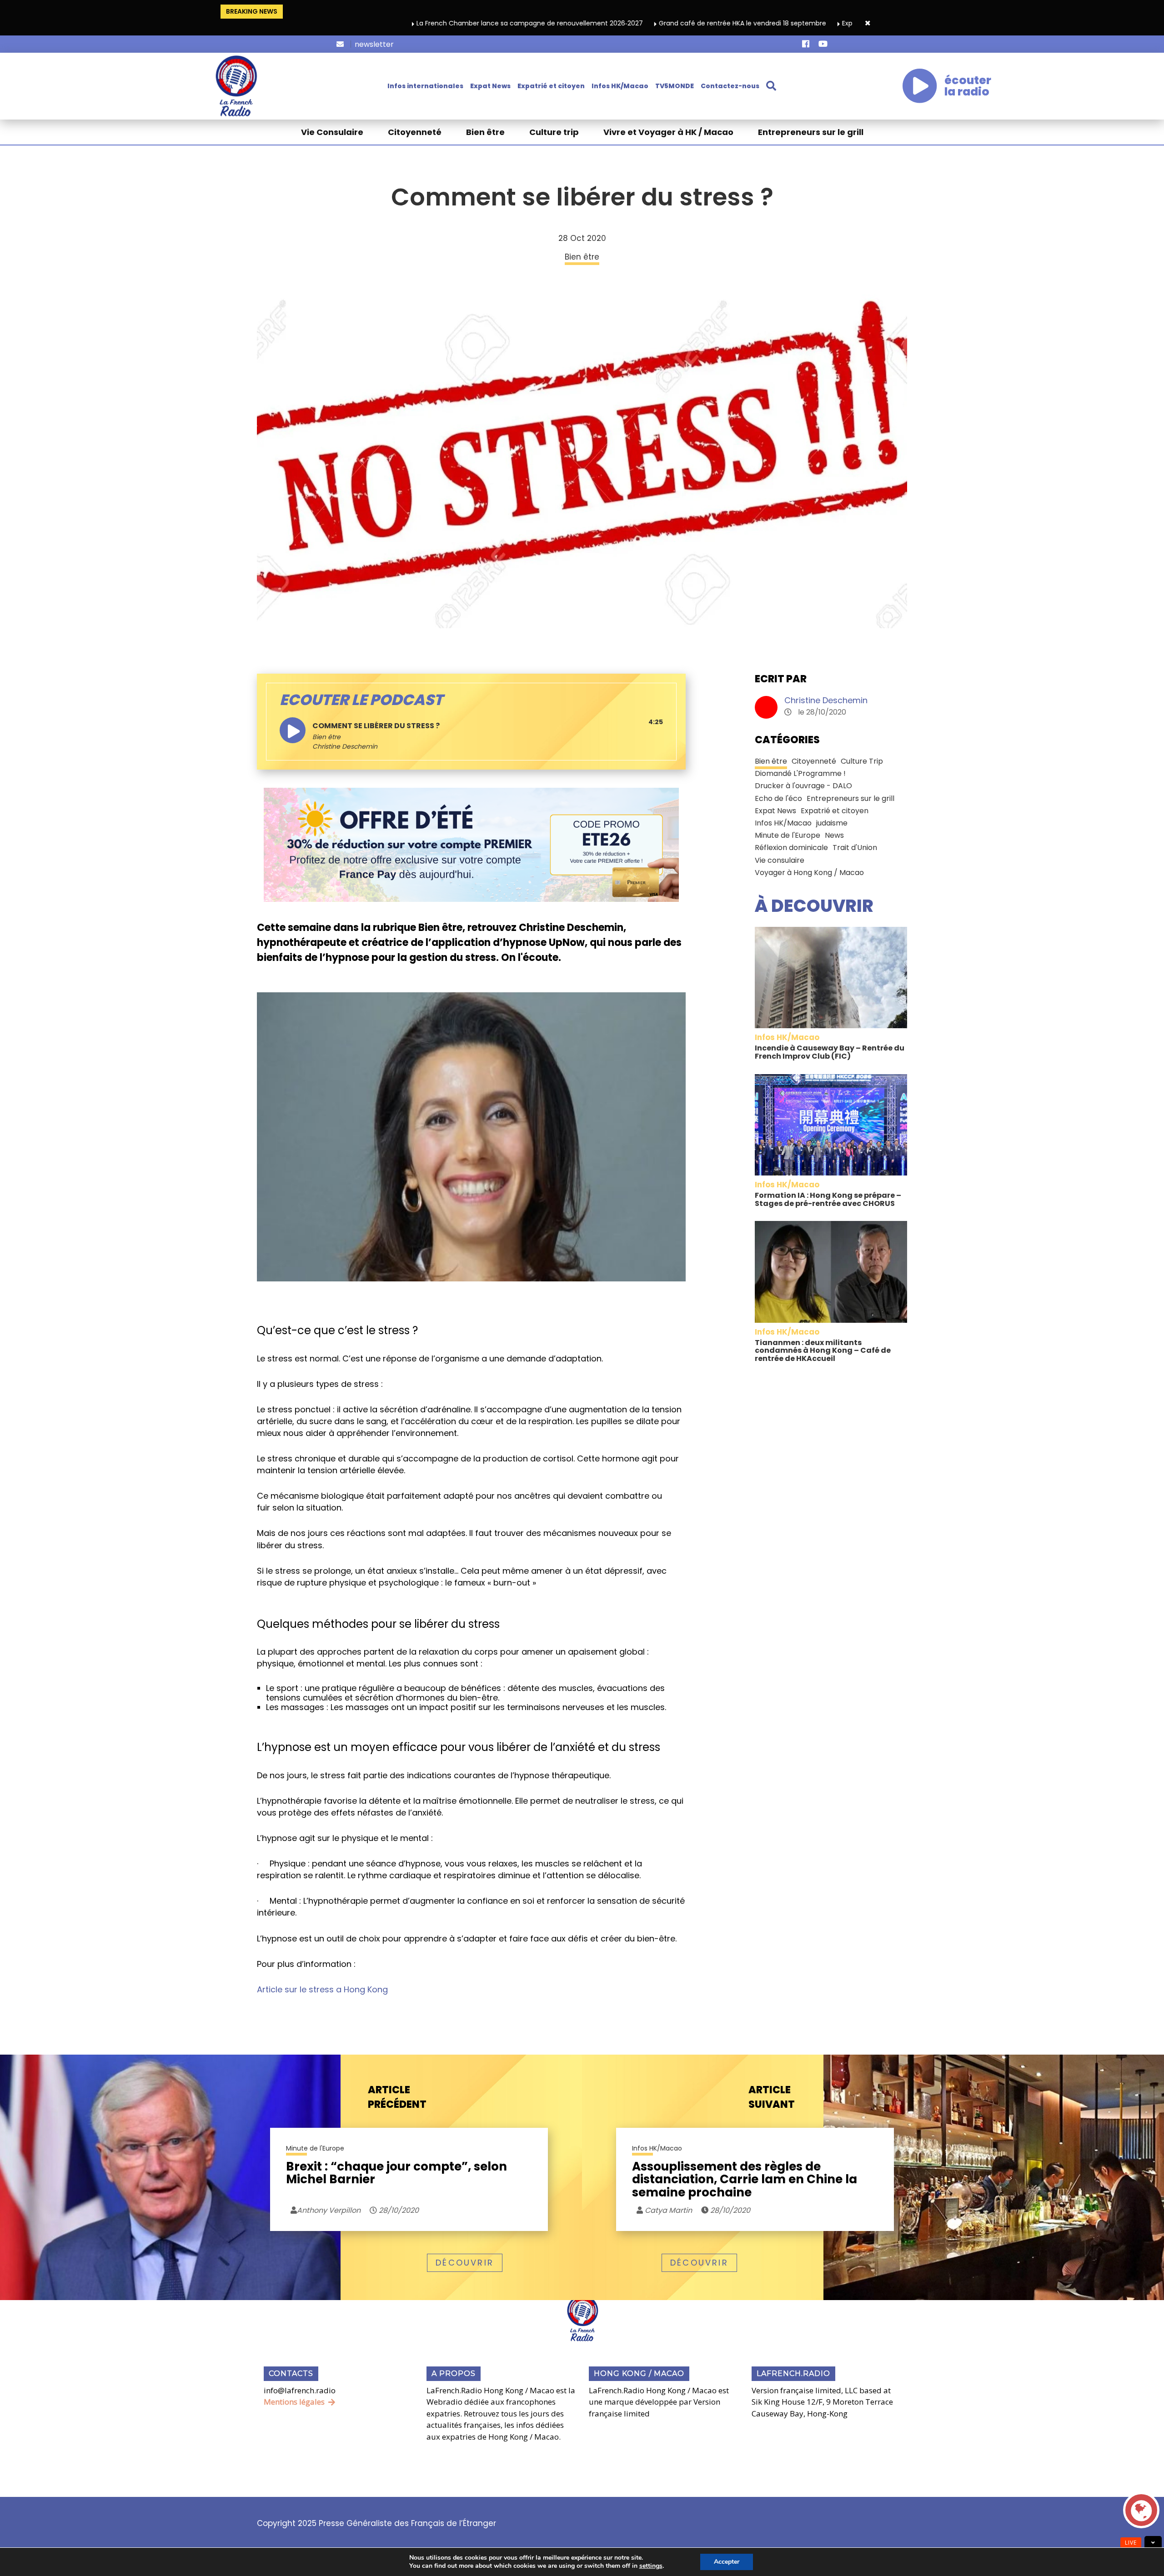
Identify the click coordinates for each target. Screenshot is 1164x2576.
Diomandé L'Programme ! (800, 773)
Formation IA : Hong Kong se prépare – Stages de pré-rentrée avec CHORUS (828, 1199)
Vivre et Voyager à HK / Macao (668, 132)
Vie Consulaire (332, 132)
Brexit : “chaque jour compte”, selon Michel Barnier (396, 2174)
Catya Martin (667, 2210)
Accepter (727, 2562)
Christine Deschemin (826, 700)
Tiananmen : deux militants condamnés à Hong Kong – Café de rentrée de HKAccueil (823, 1351)
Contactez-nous (730, 86)
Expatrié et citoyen (551, 86)
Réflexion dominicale (791, 848)
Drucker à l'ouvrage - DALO (803, 786)
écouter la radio (968, 86)
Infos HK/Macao (620, 86)
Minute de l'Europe (788, 835)
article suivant (772, 2097)
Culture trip (554, 132)
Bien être (485, 132)
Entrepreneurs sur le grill (811, 132)
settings (651, 2566)
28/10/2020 (398, 2210)
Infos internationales (425, 86)
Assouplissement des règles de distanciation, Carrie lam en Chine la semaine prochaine (745, 2180)
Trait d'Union (855, 848)
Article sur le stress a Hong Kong (322, 1989)
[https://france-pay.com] (471, 844)
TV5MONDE (675, 86)
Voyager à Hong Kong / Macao (809, 873)
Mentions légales (294, 2402)
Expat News (490, 86)
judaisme (832, 823)
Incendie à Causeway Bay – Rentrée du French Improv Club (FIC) (830, 1052)
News (834, 835)
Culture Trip (862, 761)
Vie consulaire (780, 860)
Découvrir (465, 2263)
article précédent (397, 2097)
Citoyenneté (415, 132)
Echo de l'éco (778, 798)
